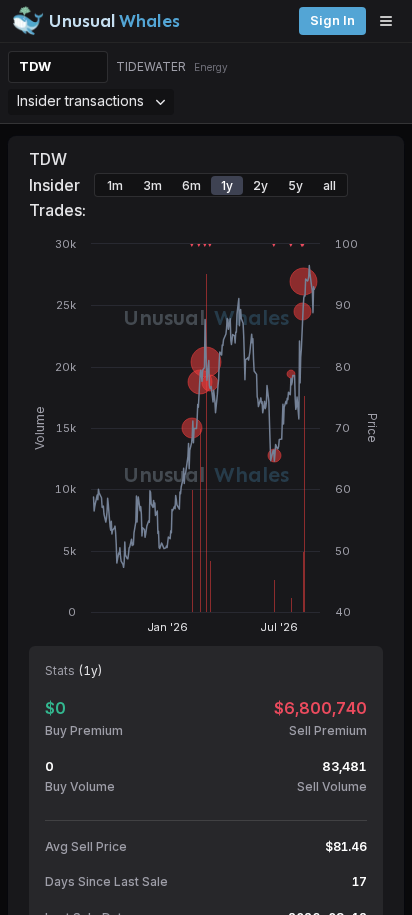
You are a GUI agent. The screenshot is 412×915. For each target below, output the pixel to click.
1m (115, 185)
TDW (35, 66)
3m (152, 185)
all (329, 185)
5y (295, 185)
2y (260, 185)
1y (227, 185)
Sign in (332, 20)
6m (191, 185)
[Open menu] (391, 21)
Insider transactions (80, 100)
